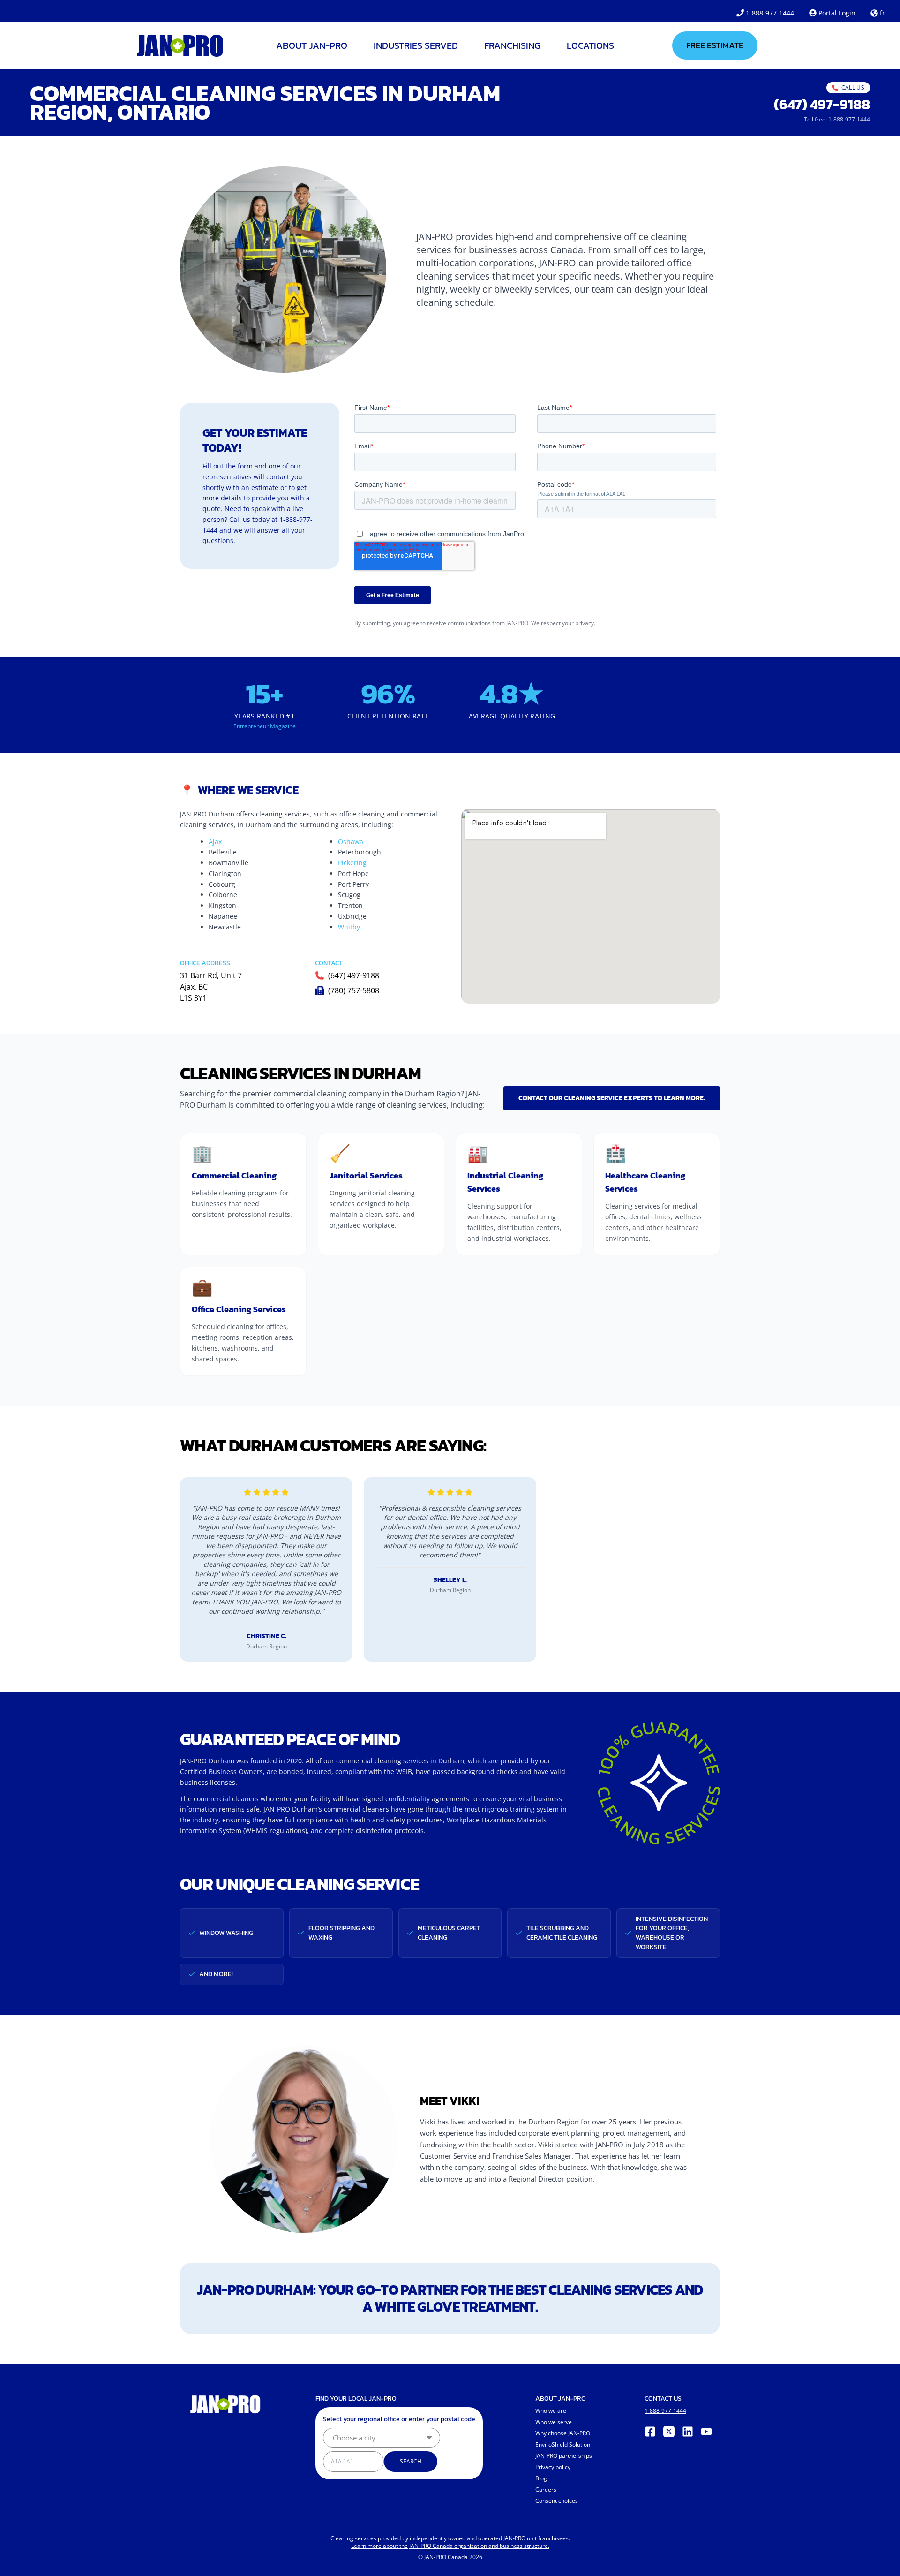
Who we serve (554, 2422)
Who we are (551, 2411)
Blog (541, 2478)
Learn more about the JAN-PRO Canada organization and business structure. (450, 2546)
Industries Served (416, 45)
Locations (590, 45)
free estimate (715, 45)
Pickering (352, 863)
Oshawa (351, 842)
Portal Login (837, 13)
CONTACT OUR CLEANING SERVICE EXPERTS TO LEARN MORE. (612, 1098)
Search (411, 2461)
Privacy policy (553, 2467)
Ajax (215, 842)
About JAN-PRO (312, 45)
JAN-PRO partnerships (564, 2456)
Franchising (512, 45)
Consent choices (557, 2501)
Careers (546, 2489)
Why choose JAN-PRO (563, 2433)
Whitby (349, 927)
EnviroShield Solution (563, 2444)
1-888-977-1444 (770, 13)
